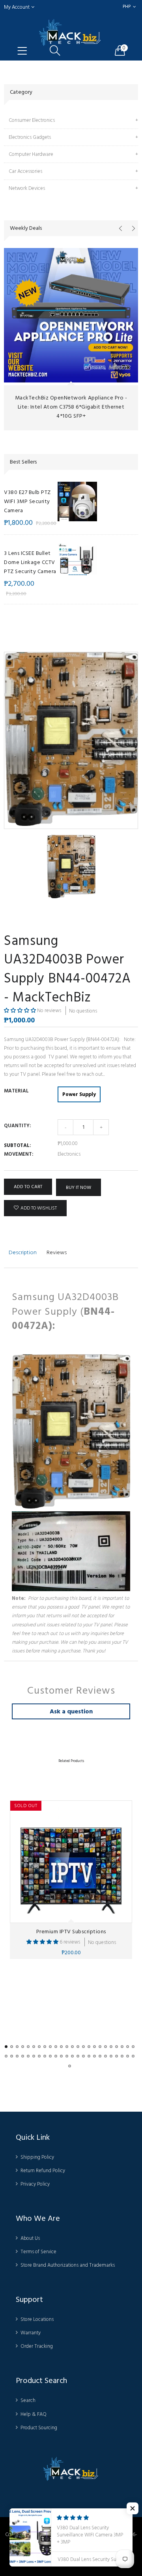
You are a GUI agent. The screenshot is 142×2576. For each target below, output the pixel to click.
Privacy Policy (35, 2184)
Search (28, 2400)
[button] (21, 1011)
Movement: (19, 1154)
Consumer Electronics (32, 120)
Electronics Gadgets (30, 137)
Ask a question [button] (71, 1711)
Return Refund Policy (43, 2171)
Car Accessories (25, 171)
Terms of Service (38, 2252)
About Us (30, 2238)
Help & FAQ (34, 2414)
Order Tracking (37, 2346)
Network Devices (27, 188)
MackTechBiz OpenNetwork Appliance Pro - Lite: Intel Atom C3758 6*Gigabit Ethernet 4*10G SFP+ (71, 407)
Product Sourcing (39, 2428)
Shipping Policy (37, 2157)
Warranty (31, 2333)
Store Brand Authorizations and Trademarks (68, 2265)
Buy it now (78, 1188)
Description (23, 1252)
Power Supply (79, 1094)
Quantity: (17, 1126)
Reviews (57, 1252)
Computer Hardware (31, 154)
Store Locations (37, 2319)
